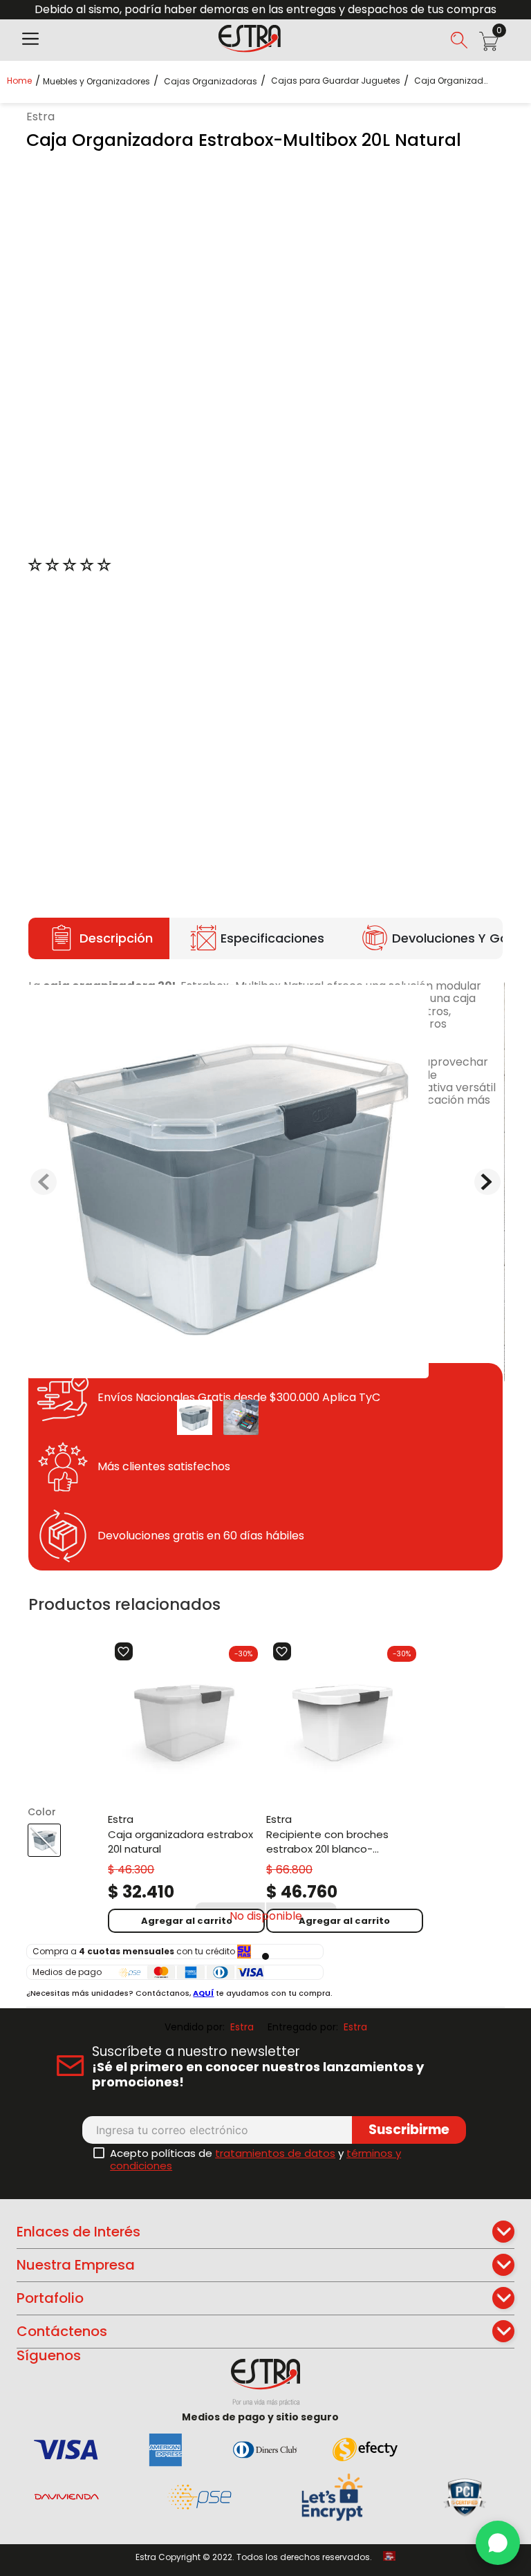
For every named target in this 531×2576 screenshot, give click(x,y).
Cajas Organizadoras (211, 82)
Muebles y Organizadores (96, 82)
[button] (30, 40)
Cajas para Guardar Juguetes (336, 81)
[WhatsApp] (498, 2543)
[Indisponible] (266, 1916)
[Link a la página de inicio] (24, 81)
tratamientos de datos (275, 2153)
